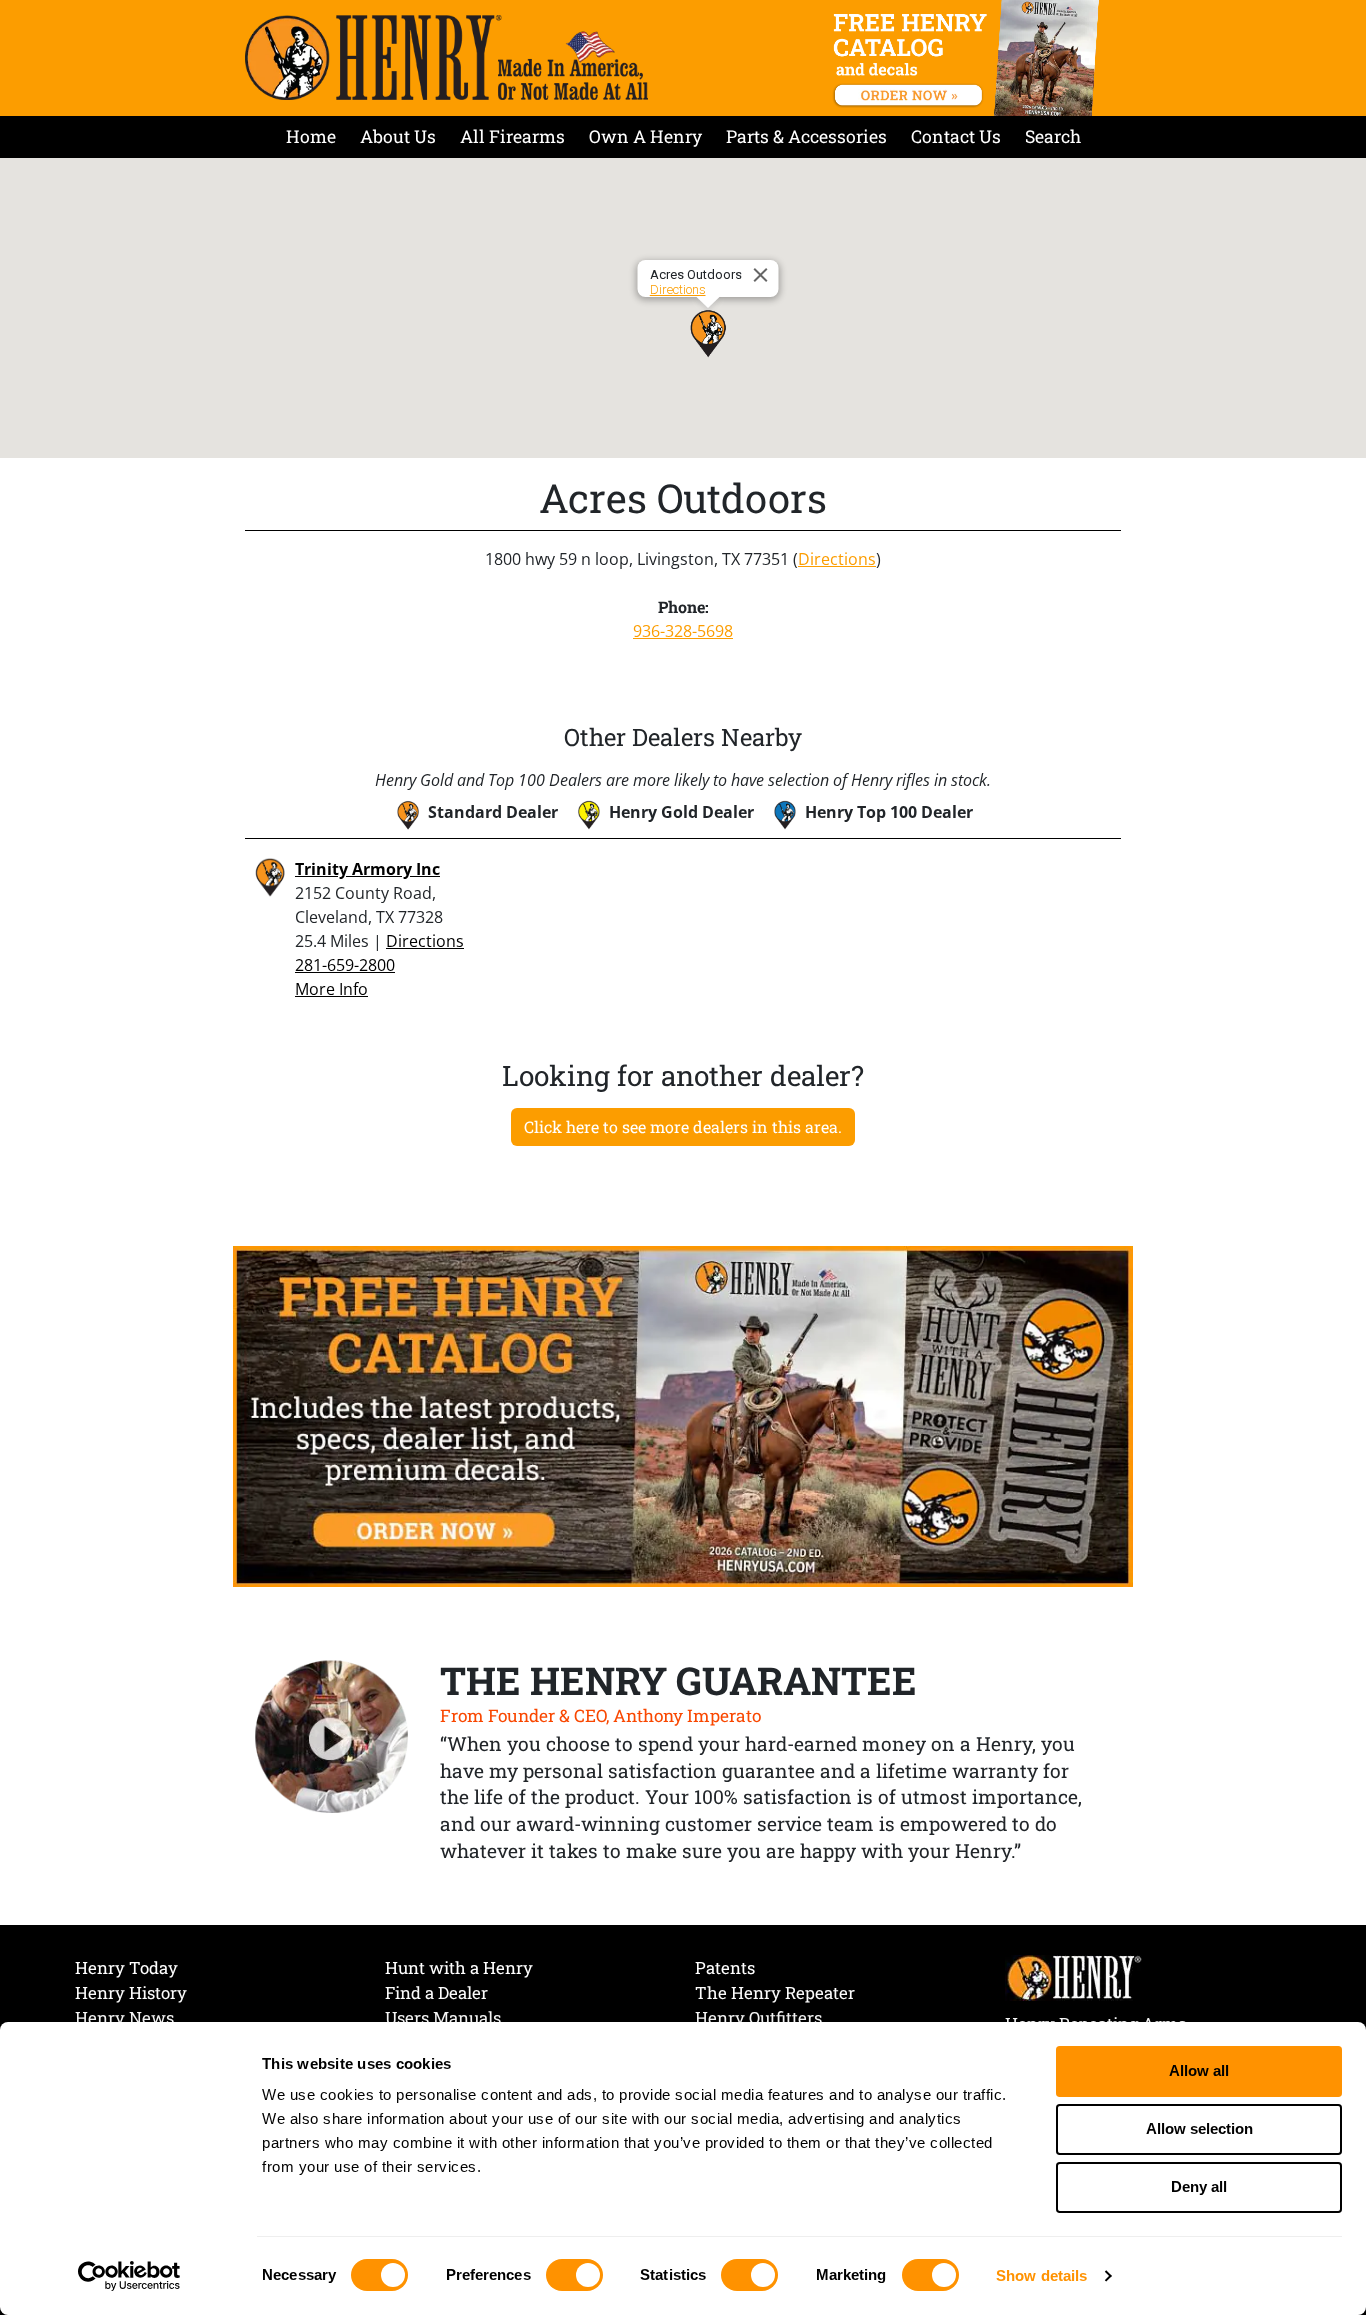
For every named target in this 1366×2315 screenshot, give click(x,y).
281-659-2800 (345, 965)
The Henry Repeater (775, 1992)
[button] (708, 333)
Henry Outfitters (758, 2017)
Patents (725, 1967)
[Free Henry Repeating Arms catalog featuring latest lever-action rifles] (969, 58)
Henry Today (126, 1967)
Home (311, 136)
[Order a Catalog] (683, 1415)
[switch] (574, 2275)
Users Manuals (443, 2017)
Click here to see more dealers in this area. (683, 1126)
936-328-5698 (683, 631)
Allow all (1199, 2070)
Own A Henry (645, 136)
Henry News (124, 2017)
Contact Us (956, 136)
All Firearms (512, 136)
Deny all (1199, 2186)
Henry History (131, 1992)
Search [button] (1053, 136)
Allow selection (1199, 2128)
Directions (678, 289)
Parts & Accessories (806, 136)
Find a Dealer (436, 1992)
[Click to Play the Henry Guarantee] (332, 1738)
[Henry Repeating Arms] (446, 57)
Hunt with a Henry (459, 1967)
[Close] (764, 275)
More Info (331, 989)
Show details (1041, 2275)
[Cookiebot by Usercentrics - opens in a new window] (129, 2276)
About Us (398, 136)
